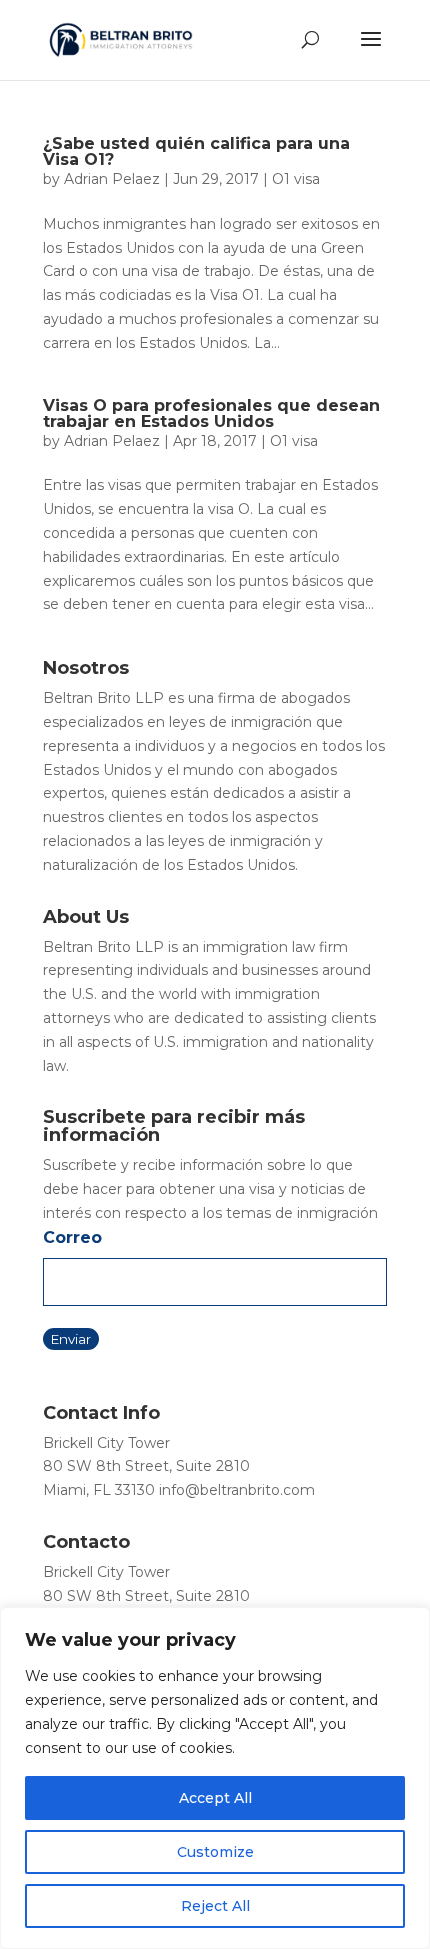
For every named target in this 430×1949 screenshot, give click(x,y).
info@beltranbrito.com (237, 1490)
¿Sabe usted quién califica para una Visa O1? (196, 151)
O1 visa (296, 179)
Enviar (71, 1339)
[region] (215, 1778)
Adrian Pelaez (112, 179)
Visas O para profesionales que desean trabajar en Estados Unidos (211, 413)
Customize (215, 1852)
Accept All (215, 1798)
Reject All (215, 1906)
